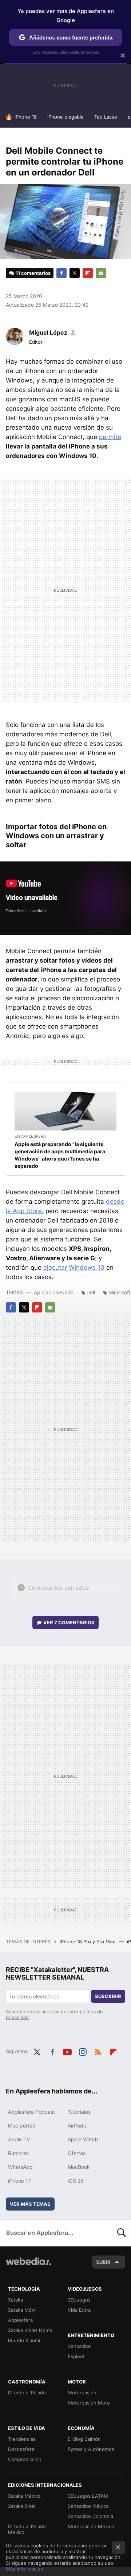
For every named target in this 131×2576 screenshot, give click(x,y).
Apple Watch (83, 2139)
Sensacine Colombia (90, 2516)
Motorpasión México (91, 2526)
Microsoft (120, 1292)
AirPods (77, 2126)
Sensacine (79, 2346)
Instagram (83, 2051)
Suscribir (108, 1996)
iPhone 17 (19, 2181)
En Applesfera (30, 1136)
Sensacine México (88, 2506)
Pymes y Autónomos (91, 2449)
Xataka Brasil (22, 2506)
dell (91, 1292)
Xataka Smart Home (30, 2330)
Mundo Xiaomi (24, 2340)
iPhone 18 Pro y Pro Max (88, 1942)
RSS (98, 2051)
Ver (69, 1622)
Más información (25, 2569)
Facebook (61, 273)
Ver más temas (30, 2204)
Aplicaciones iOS (54, 1292)
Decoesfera (21, 2449)
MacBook (79, 2167)
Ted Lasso (106, 117)
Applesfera (20, 2320)
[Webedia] (28, 2266)
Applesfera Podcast (31, 2112)
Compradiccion (25, 2459)
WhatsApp (20, 2167)
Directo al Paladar (28, 2393)
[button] (52, 332)
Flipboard (88, 273)
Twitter (75, 273)
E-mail (101, 273)
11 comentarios (33, 273)
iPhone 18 (26, 117)
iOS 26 (76, 2181)
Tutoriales (79, 2112)
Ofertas (77, 2153)
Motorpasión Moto (89, 2403)
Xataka (15, 2300)
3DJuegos (79, 2300)
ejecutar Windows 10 (74, 1268)
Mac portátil (22, 2126)
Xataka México (24, 2496)
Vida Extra (79, 2310)
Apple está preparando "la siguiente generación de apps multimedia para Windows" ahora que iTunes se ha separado (60, 1155)
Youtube (67, 2051)
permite (110, 437)
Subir (103, 2262)
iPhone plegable (65, 117)
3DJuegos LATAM (88, 2496)
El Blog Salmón (84, 2439)
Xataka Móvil (22, 2310)
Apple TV (19, 2139)
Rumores (18, 2153)
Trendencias (22, 2439)
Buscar (122, 2233)
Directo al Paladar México (28, 2529)
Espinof (76, 2356)
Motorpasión (82, 2393)
